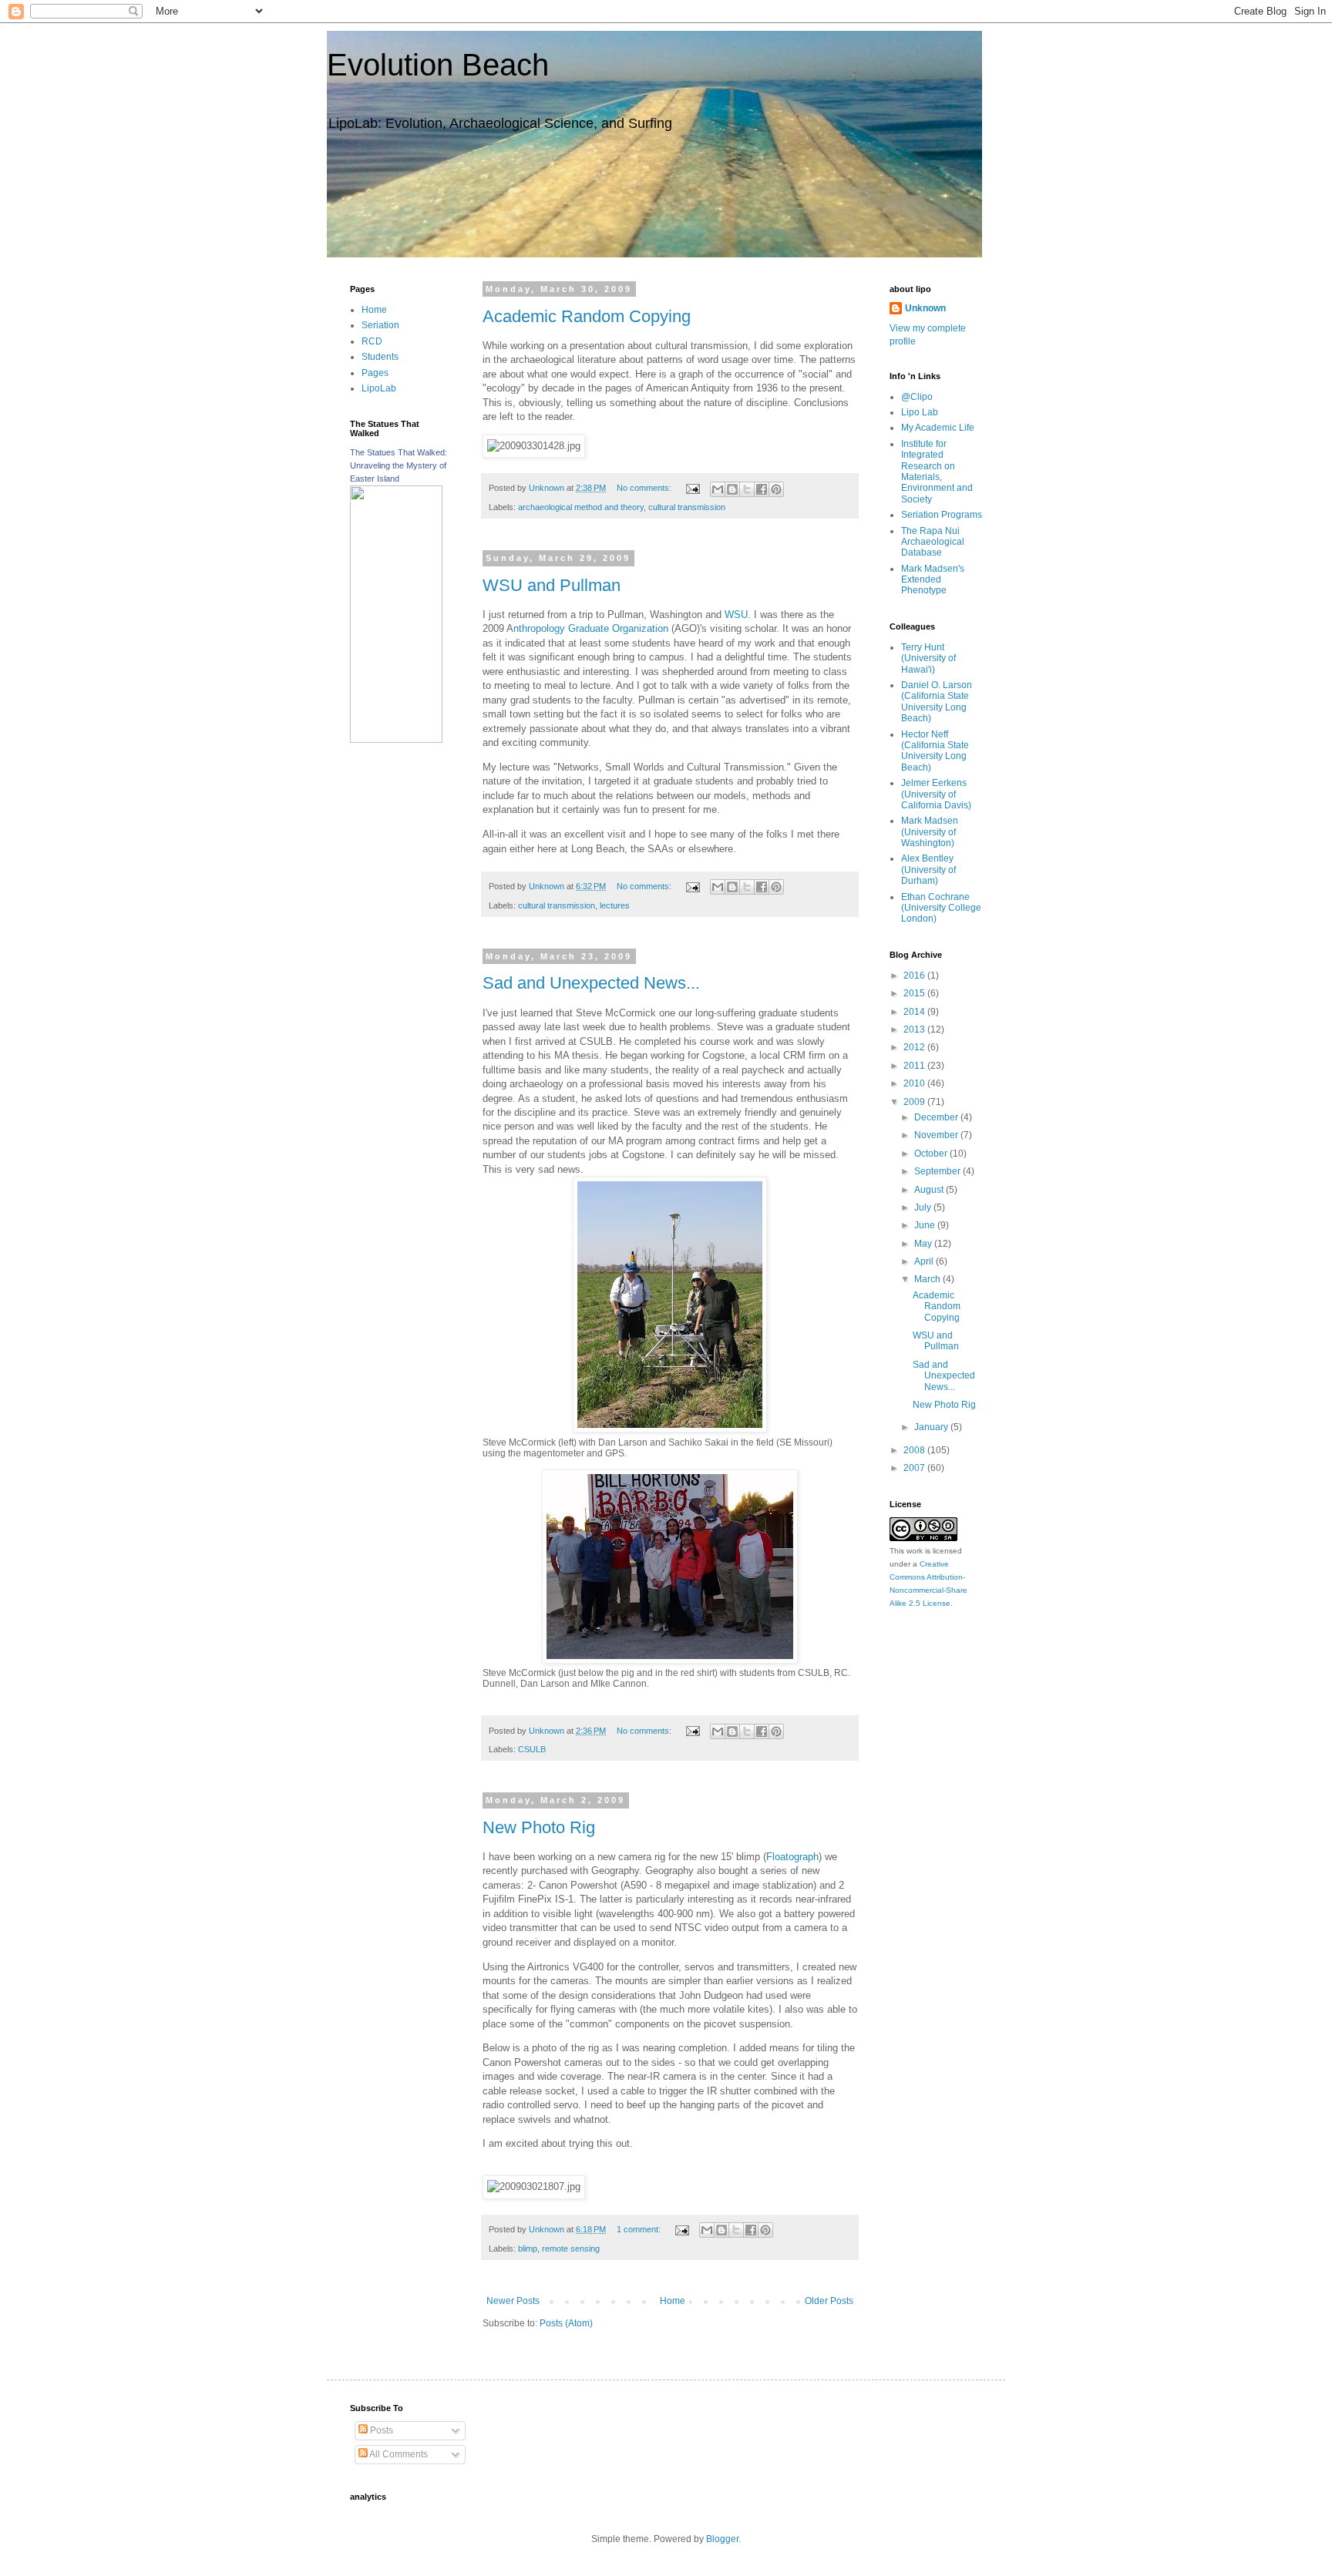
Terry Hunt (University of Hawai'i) (928, 658)
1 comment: (640, 2229)
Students (380, 357)
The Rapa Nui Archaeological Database (933, 542)
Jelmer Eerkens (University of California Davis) (936, 794)
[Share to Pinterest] (776, 489)
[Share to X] (747, 489)
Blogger (722, 2539)
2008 (915, 1450)
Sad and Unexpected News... (591, 983)
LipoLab (379, 388)
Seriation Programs (942, 515)
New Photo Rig (539, 1827)
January (932, 1427)
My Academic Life (938, 428)
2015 (915, 993)
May (924, 1244)
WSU (736, 615)
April (925, 1261)
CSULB (532, 1749)
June (926, 1225)
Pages (375, 373)
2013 (915, 1029)
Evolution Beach (438, 65)
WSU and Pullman (552, 585)
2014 (915, 1012)
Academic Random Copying (587, 316)
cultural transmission (687, 507)
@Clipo (917, 397)
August (930, 1190)
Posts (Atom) (566, 2323)
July (924, 1207)
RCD (372, 341)
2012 (915, 1047)
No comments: (645, 488)
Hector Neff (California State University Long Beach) (935, 751)
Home (673, 2301)
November (937, 1135)
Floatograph (792, 1857)
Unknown (925, 308)
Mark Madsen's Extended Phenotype (933, 580)
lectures (615, 905)
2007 (915, 1468)
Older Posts (829, 2301)
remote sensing (571, 2249)
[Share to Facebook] (762, 489)
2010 (915, 1083)
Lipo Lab (920, 412)
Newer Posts (513, 2301)
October (932, 1154)
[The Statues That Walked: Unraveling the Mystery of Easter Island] (396, 740)
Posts (380, 2430)
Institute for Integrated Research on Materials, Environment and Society (937, 472)
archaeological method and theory (581, 507)
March (928, 1279)
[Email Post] (692, 488)
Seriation (380, 325)
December (937, 1117)
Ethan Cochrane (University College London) (941, 908)
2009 (915, 1102)
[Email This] (718, 489)
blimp (528, 2249)
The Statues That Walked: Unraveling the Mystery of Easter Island (399, 465)
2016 (915, 976)
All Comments (398, 2454)
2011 (915, 1066)
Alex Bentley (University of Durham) (928, 870)
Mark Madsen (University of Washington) (930, 832)
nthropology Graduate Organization (591, 628)
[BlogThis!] (732, 489)
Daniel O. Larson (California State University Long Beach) (937, 702)
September (938, 1171)
